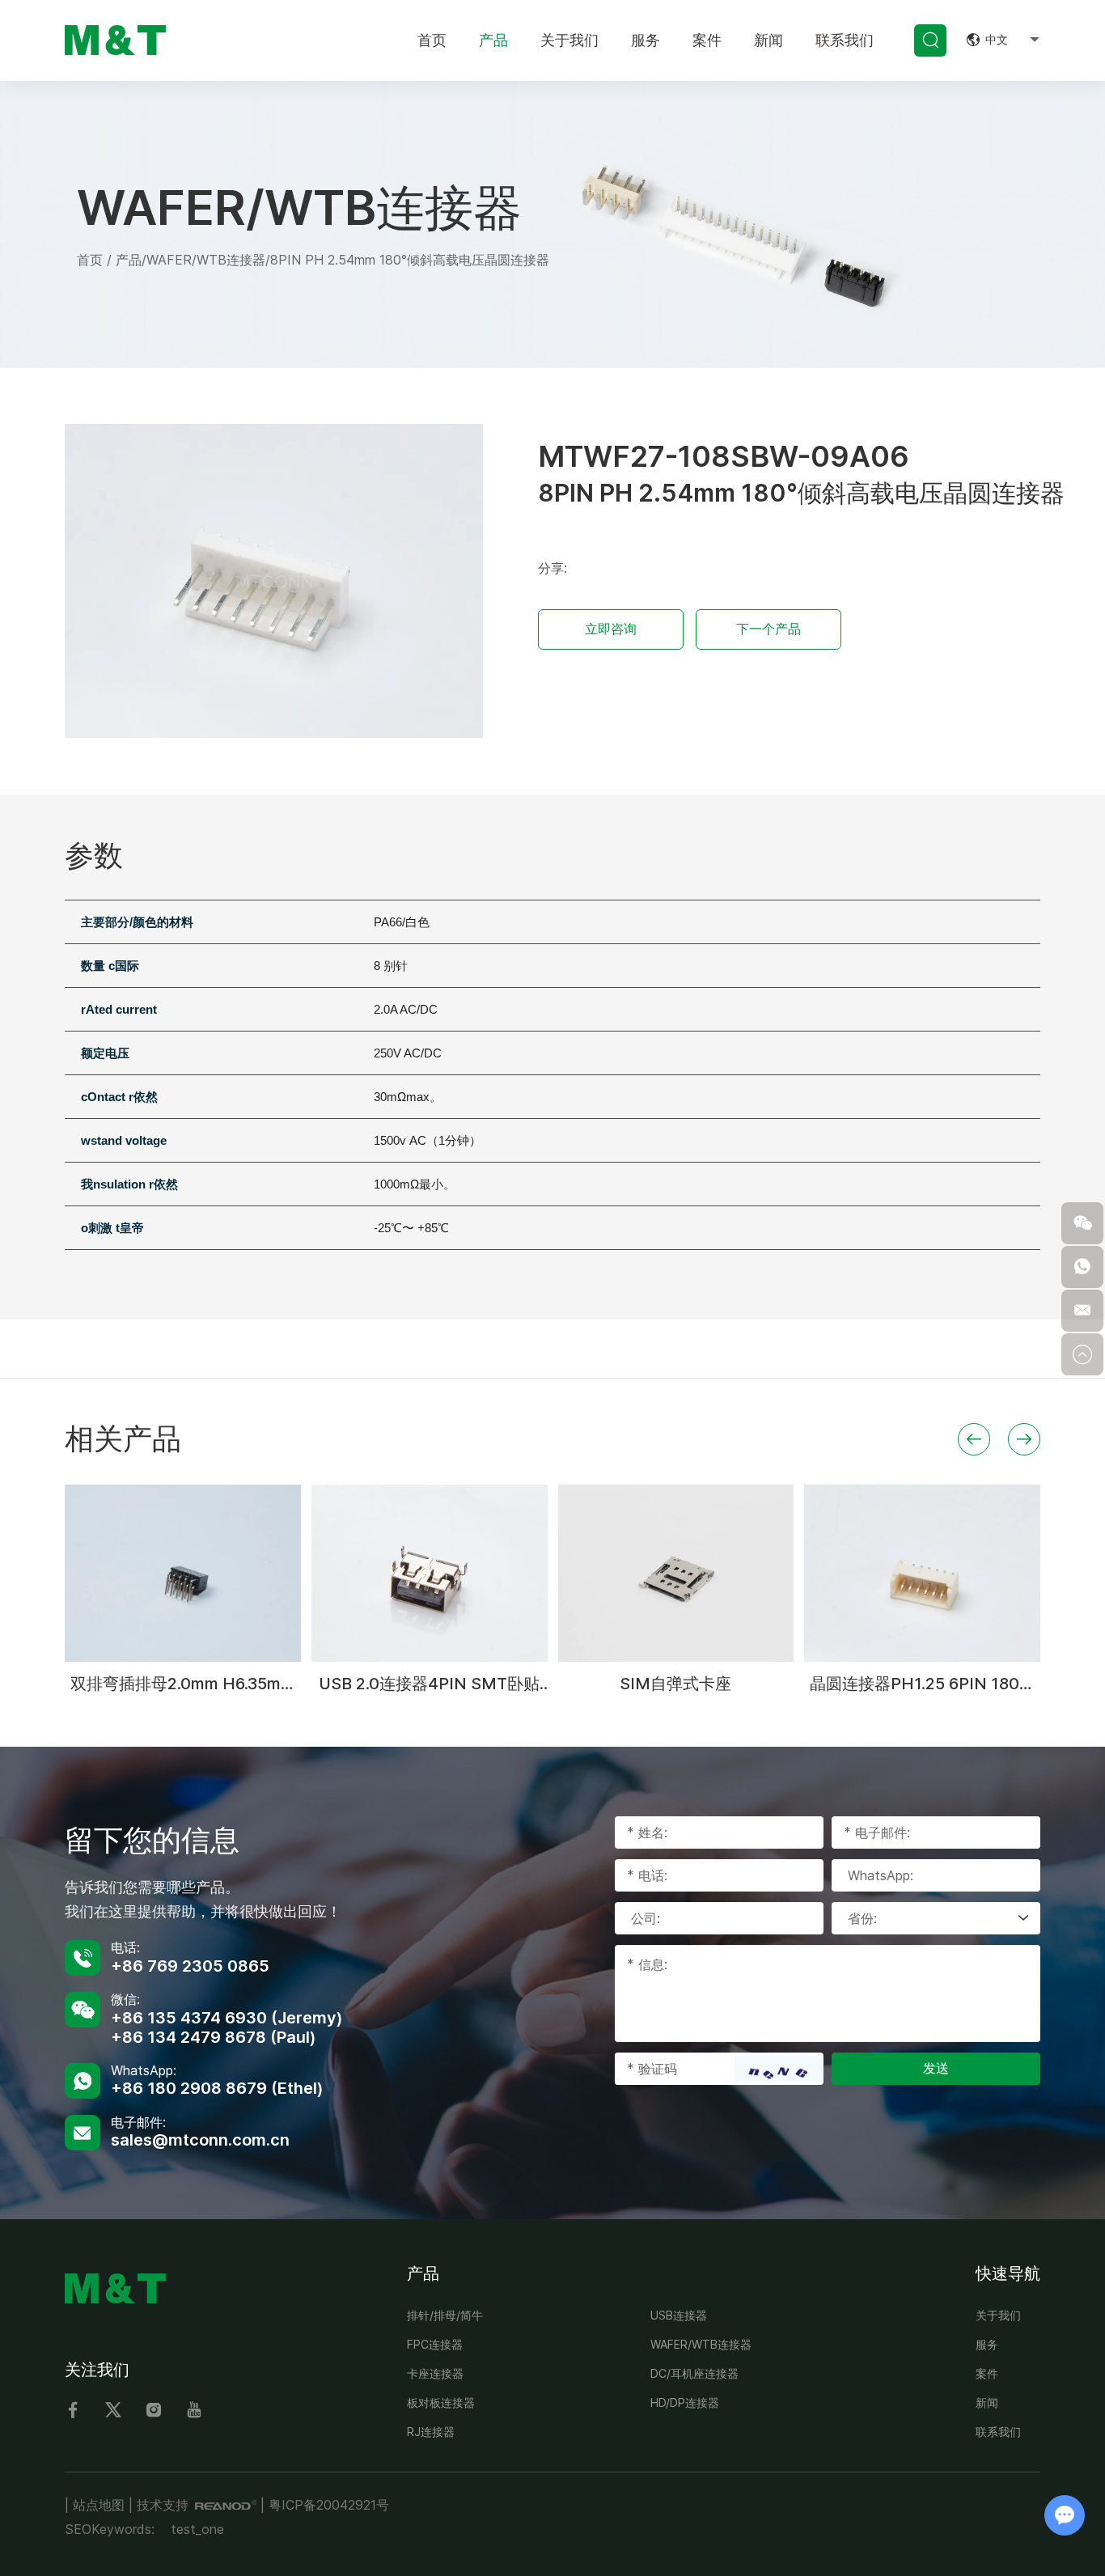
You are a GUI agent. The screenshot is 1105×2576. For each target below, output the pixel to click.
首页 (432, 40)
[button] (974, 1439)
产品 (493, 40)
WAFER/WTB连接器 (206, 260)
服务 (646, 40)
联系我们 (845, 40)
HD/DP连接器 (685, 2402)
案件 (707, 40)
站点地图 (99, 2505)
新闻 (768, 40)
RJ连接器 (431, 2432)
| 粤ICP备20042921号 (325, 2505)
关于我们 (569, 40)
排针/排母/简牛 (445, 2315)
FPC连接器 (435, 2344)
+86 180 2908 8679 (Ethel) (217, 2088)
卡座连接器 (435, 2373)
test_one (197, 2529)
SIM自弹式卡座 (675, 1684)
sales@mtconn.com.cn (200, 2140)
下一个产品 (768, 629)
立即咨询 (611, 629)
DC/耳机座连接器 (694, 2373)
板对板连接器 (441, 2402)
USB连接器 (679, 2315)
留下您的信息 (152, 1840)
